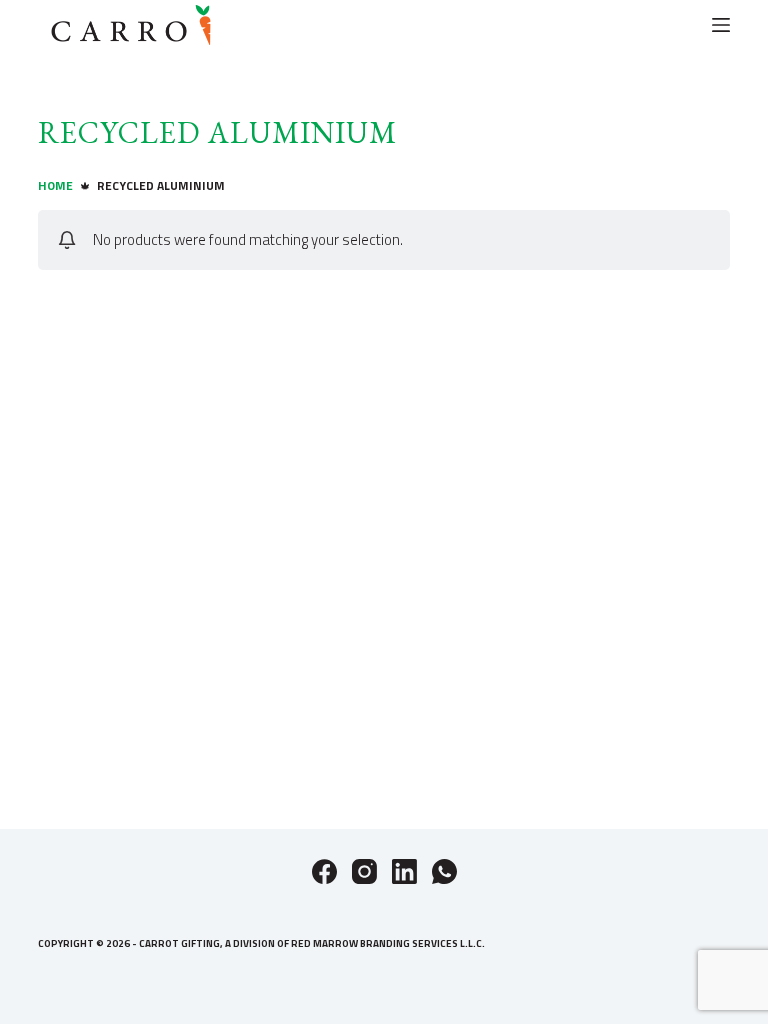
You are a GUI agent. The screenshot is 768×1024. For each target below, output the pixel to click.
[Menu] (721, 25)
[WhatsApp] (444, 871)
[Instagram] (364, 871)
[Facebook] (324, 871)
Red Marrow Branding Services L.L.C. (388, 943)
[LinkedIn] (404, 871)
